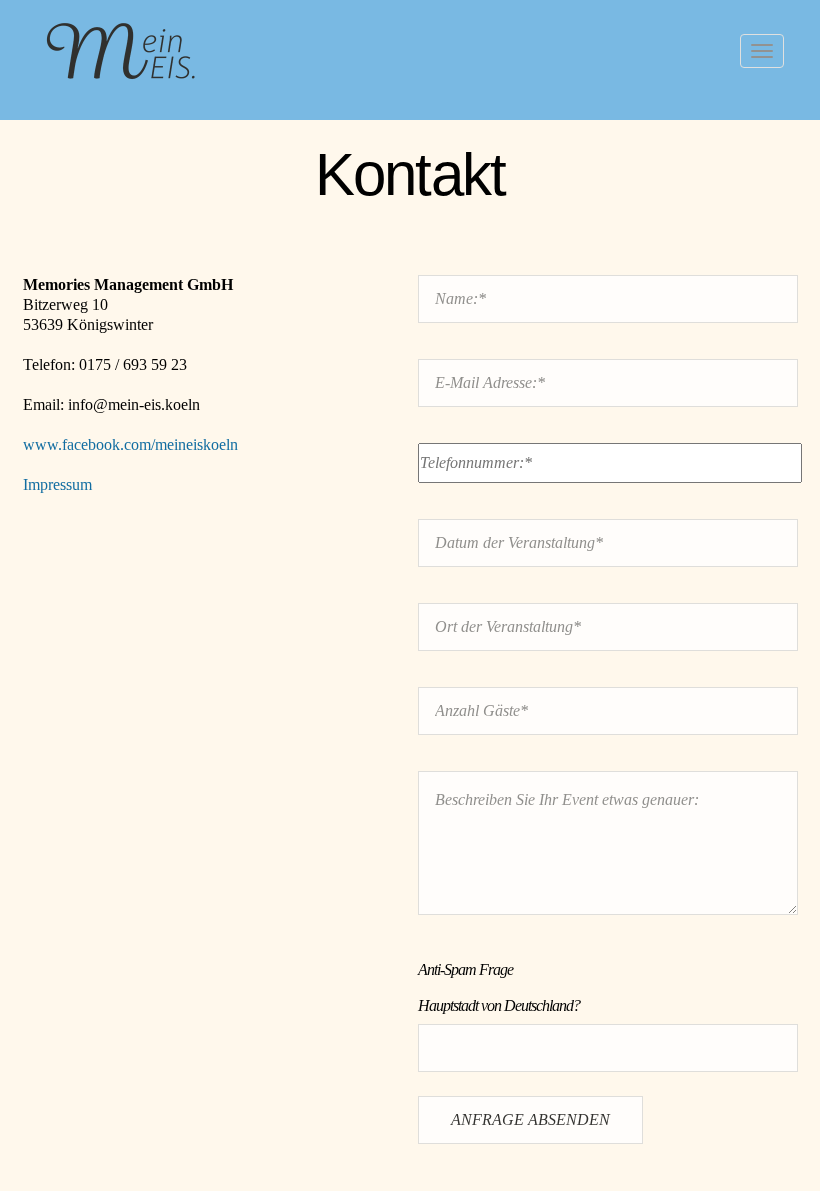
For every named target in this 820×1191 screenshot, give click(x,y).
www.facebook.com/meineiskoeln (130, 444)
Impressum (57, 484)
